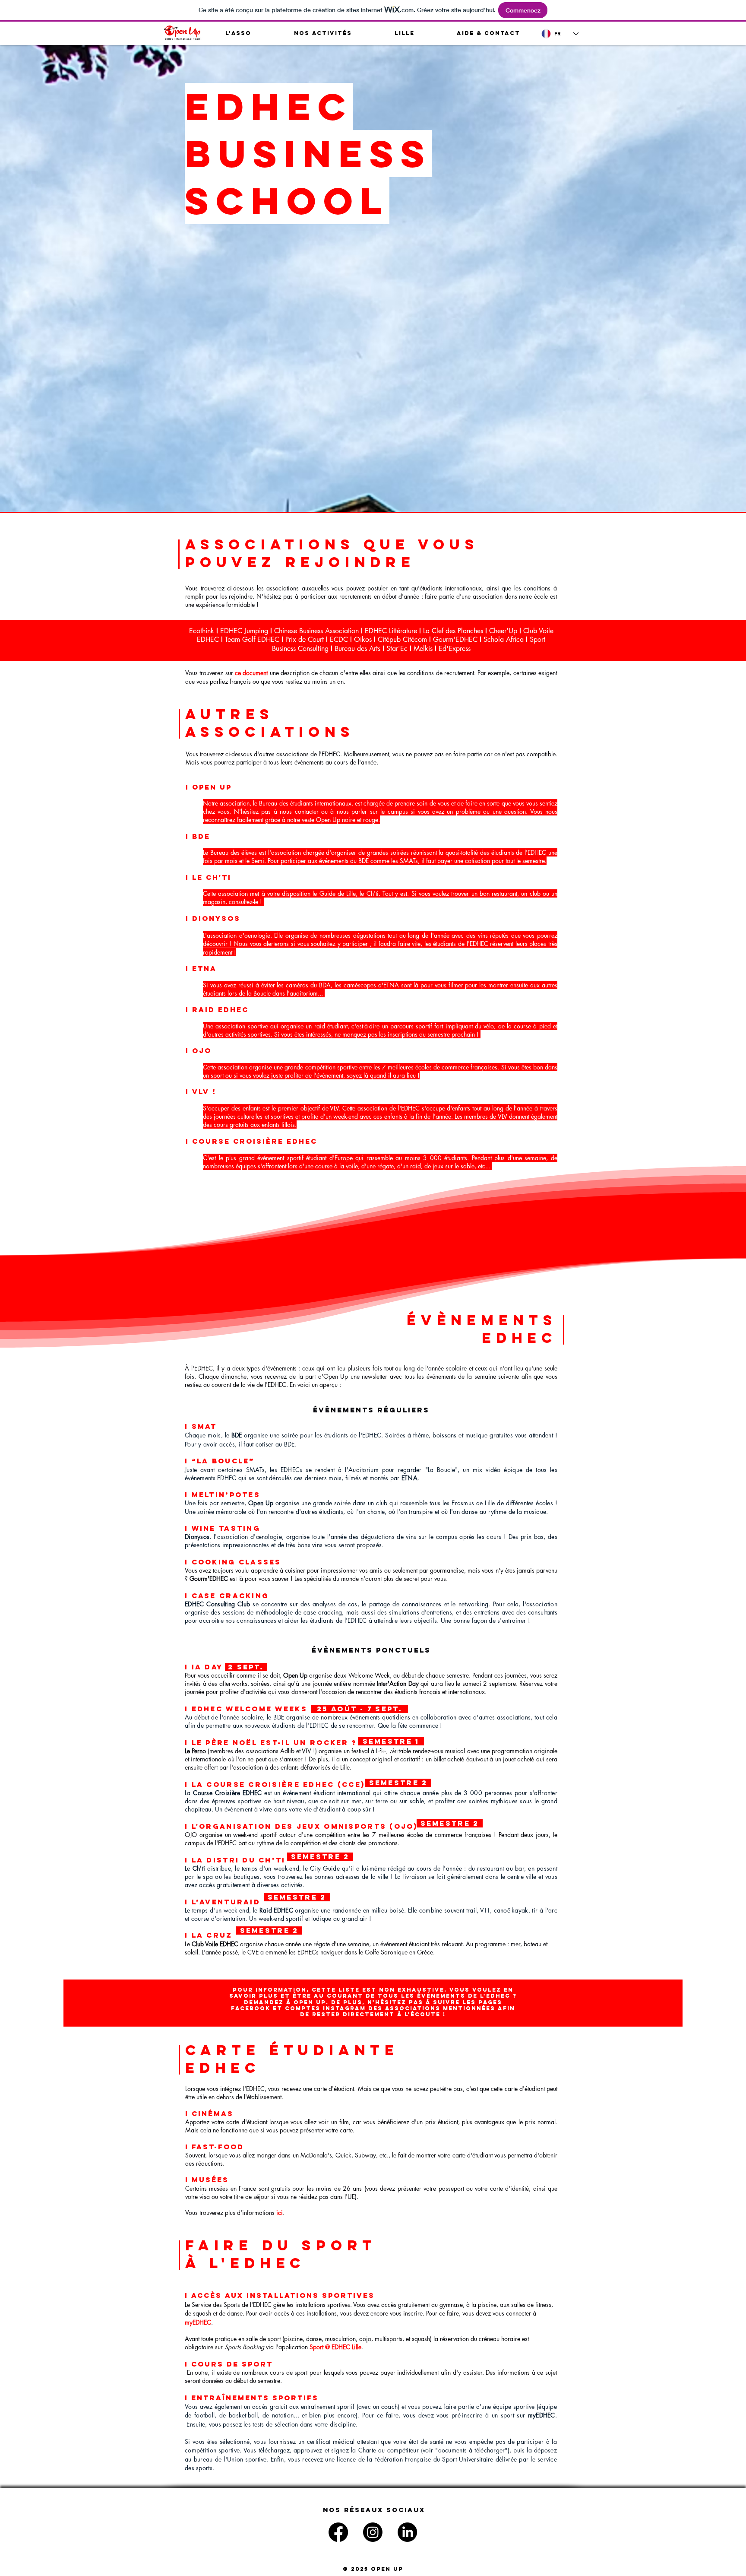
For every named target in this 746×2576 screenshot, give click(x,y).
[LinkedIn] (407, 2532)
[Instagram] (373, 2532)
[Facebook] (338, 2532)
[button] (238, 33)
